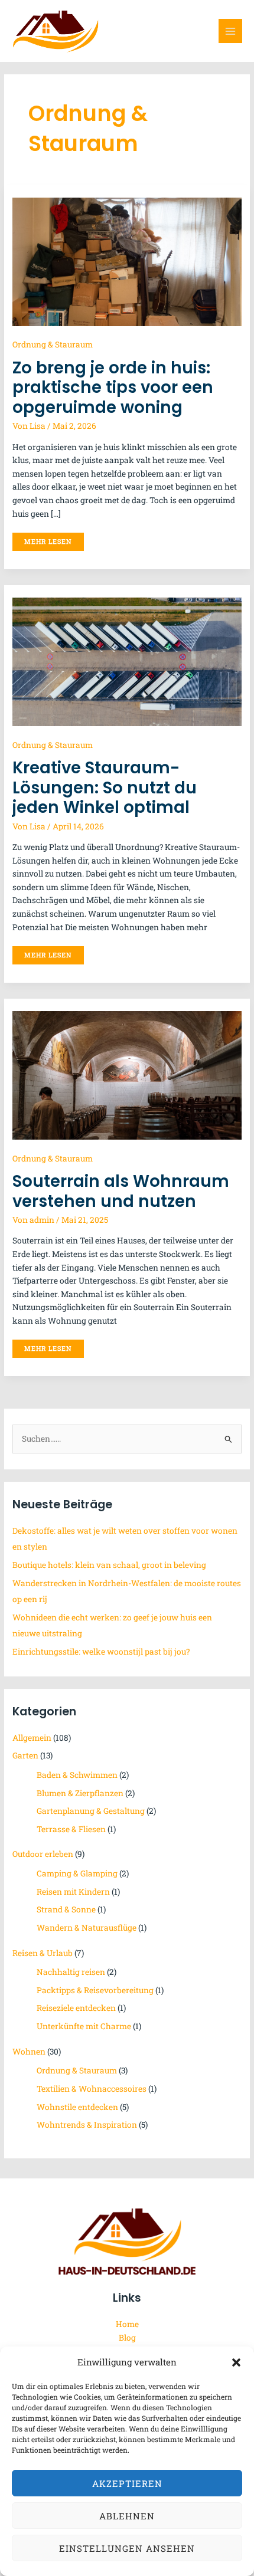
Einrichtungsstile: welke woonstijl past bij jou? (101, 1652)
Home (127, 2324)
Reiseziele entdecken (76, 2008)
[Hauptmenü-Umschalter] (231, 31)
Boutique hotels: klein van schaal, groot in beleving (109, 1565)
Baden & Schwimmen (77, 1775)
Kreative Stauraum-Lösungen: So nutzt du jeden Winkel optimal (105, 787)
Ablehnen (127, 2516)
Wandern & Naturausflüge (87, 1928)
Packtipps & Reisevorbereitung (95, 1990)
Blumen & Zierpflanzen (80, 1793)
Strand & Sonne (66, 1909)
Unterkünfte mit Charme (84, 2026)
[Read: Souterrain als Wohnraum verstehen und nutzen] (127, 1075)
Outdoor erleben (43, 1854)
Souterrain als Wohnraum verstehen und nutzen (121, 1191)
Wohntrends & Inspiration (87, 2125)
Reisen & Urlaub (43, 1953)
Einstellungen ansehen (127, 2548)
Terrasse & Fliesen (71, 1829)
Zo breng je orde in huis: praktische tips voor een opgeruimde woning (113, 388)
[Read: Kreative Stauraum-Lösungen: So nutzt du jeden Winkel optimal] (127, 661)
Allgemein (32, 1738)
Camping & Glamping (77, 1873)
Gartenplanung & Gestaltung (91, 1811)
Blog (127, 2338)
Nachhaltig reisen (71, 1972)
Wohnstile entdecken (77, 2107)
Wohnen (29, 2052)
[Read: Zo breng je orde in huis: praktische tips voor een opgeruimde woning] (127, 261)
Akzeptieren (127, 2483)
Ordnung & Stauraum (53, 344)
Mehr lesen (48, 539)
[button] (236, 2362)
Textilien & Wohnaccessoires (92, 2089)
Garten (25, 1755)
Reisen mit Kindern (73, 1892)
